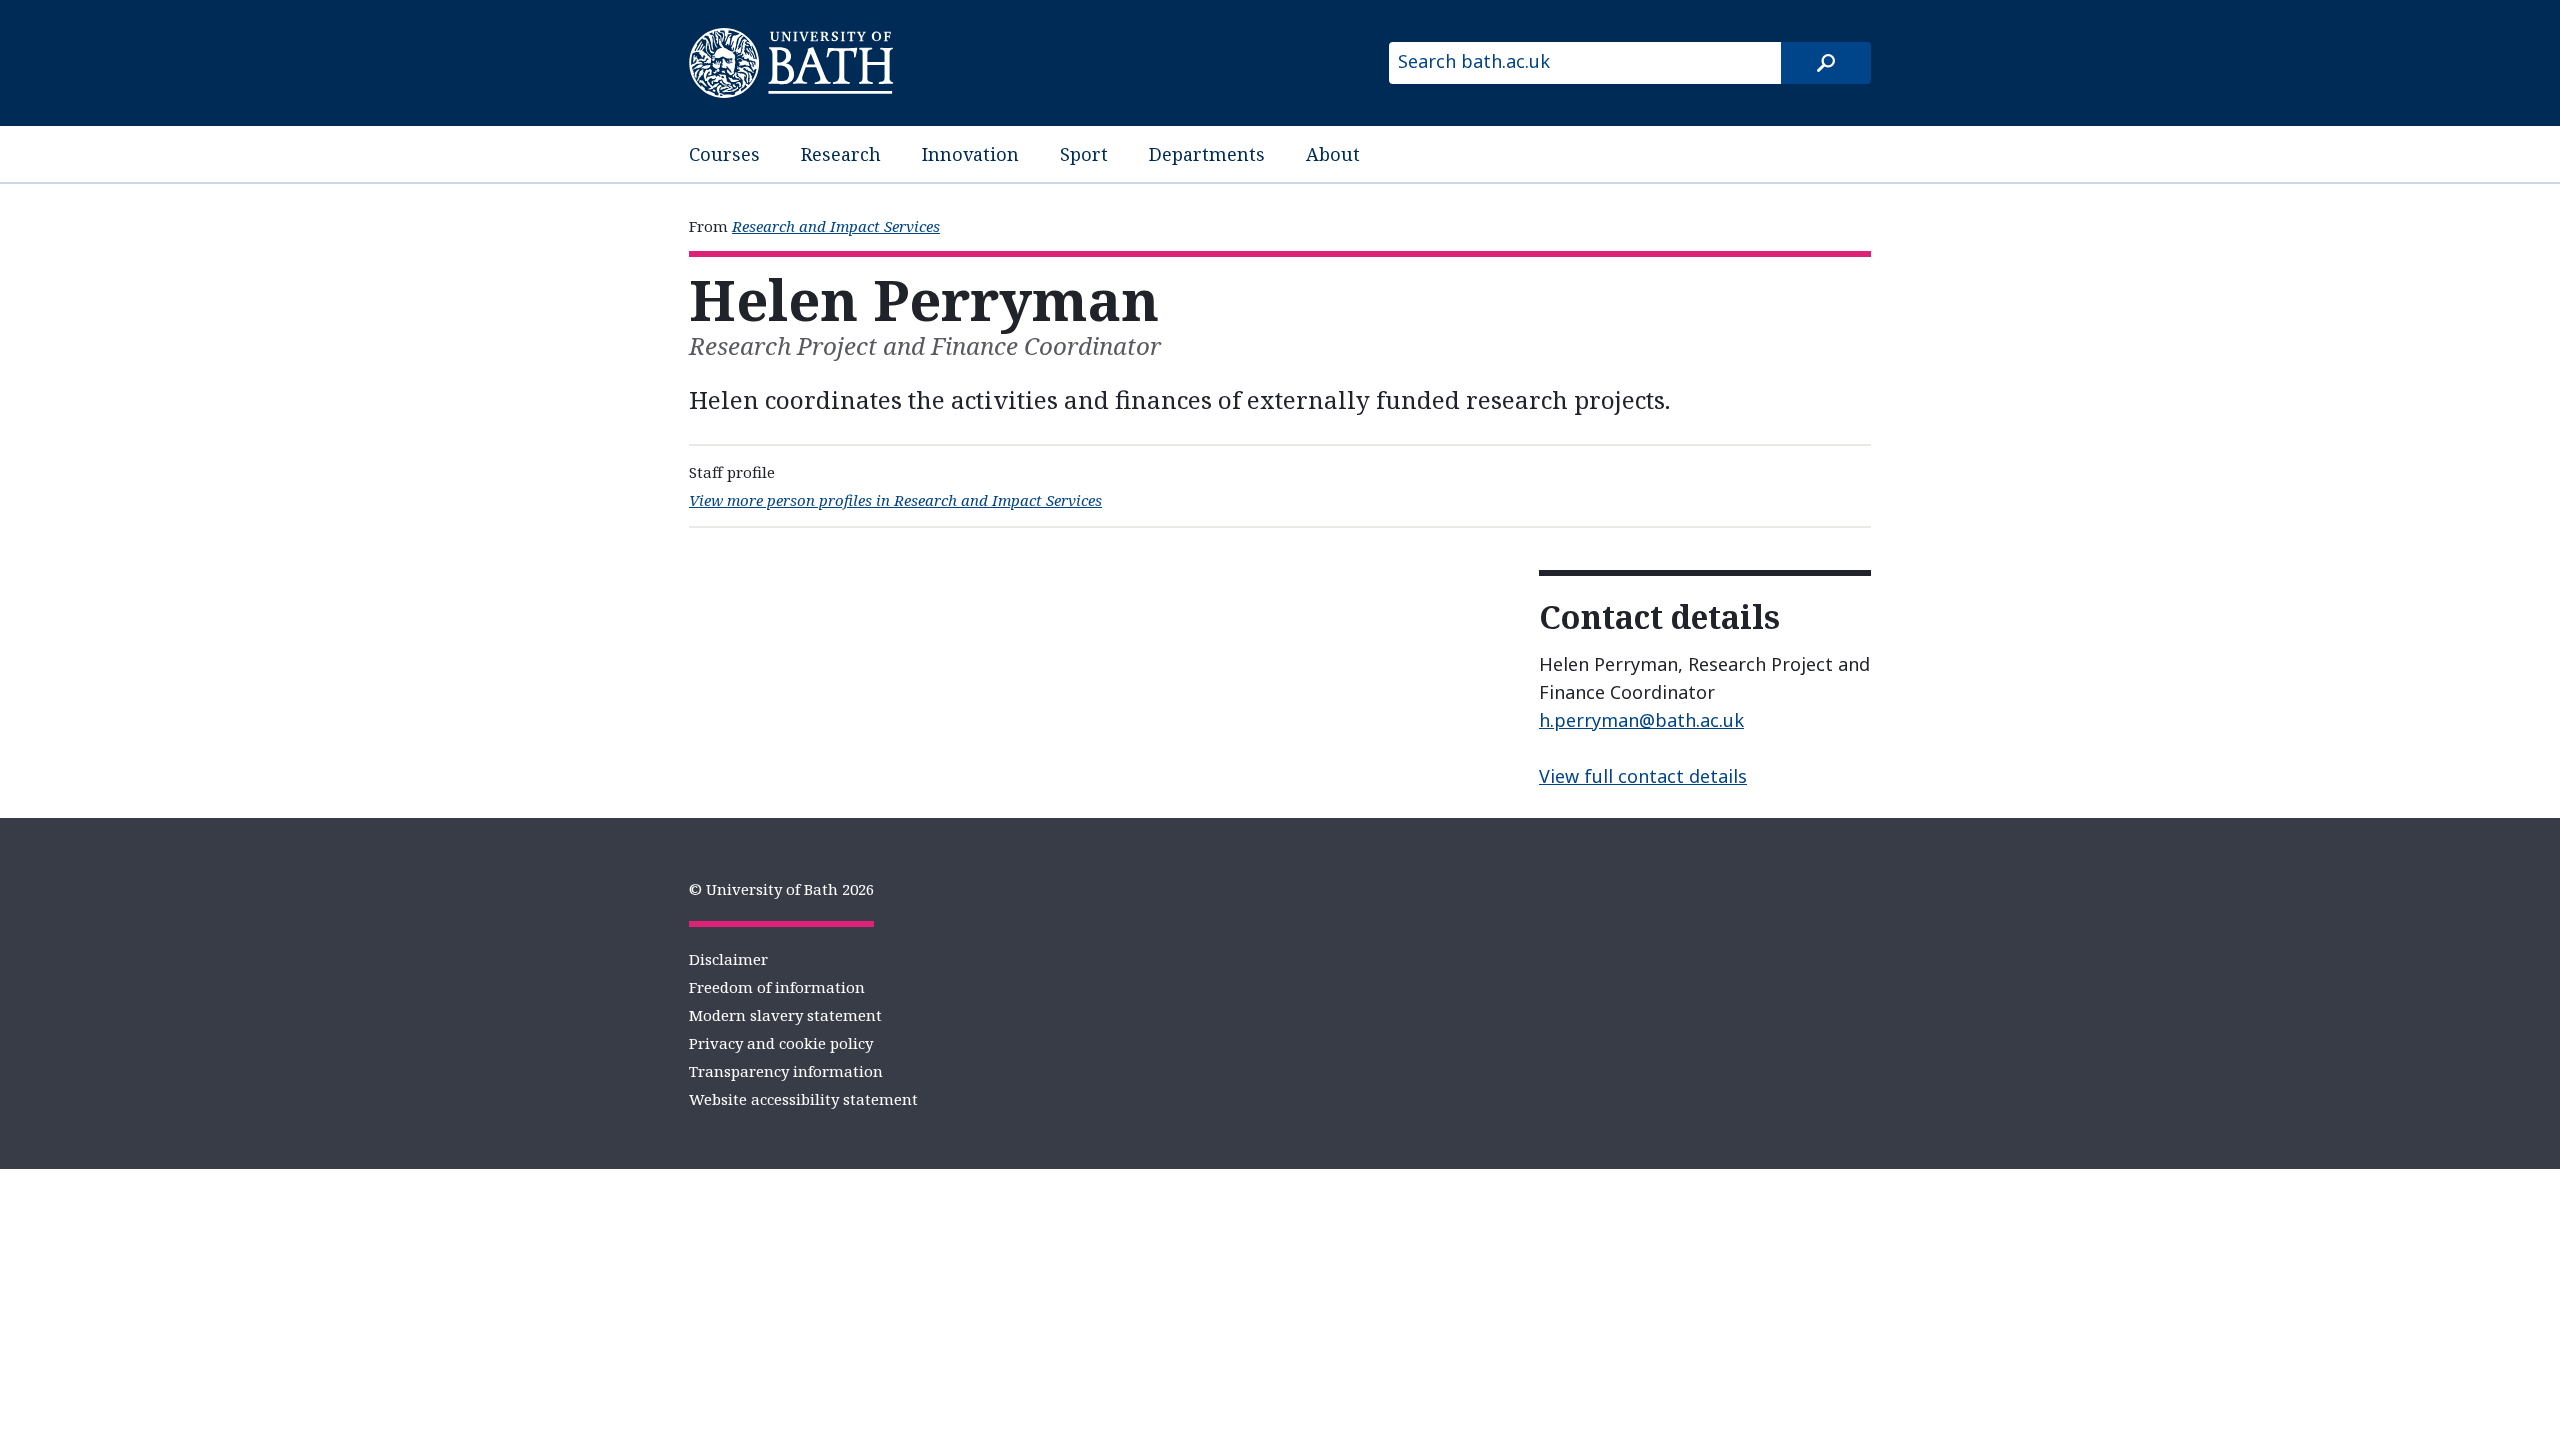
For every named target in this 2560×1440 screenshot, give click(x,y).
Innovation (970, 154)
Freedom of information (777, 987)
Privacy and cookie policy (781, 1043)
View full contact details (1643, 776)
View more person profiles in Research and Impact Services (895, 500)
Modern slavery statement (785, 1015)
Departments (1207, 154)
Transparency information (786, 1071)
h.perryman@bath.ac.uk (1641, 720)
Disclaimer (728, 959)
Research (841, 154)
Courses (724, 154)
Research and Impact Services (836, 226)
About (1333, 154)
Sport (1084, 154)
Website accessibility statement (803, 1099)
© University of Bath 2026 (781, 889)
